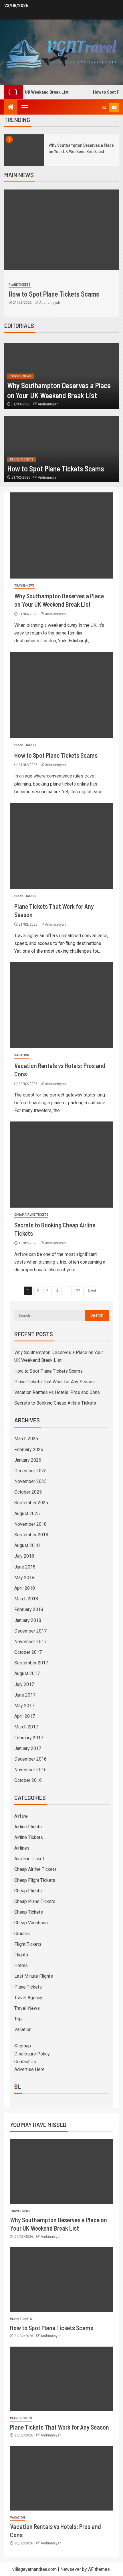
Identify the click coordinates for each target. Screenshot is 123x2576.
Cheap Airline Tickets (31, 1215)
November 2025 (30, 1481)
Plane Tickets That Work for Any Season (54, 1382)
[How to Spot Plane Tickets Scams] (61, 230)
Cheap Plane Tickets (35, 1901)
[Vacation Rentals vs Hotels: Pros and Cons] (61, 1005)
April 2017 (25, 1716)
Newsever (71, 2569)
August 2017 (27, 1673)
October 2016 (28, 1780)
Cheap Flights (28, 1891)
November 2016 (30, 1770)
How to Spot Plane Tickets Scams (54, 294)
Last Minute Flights (34, 1976)
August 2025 (27, 1514)
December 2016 (30, 1759)
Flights (21, 1955)
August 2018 (27, 1545)
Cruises (22, 1934)
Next (92, 1291)
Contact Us (25, 2062)
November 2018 (30, 1524)
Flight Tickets (28, 1944)
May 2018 (24, 1578)
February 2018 (29, 1609)
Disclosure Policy (32, 2054)
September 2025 (31, 1503)
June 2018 (25, 1567)
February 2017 (29, 1738)
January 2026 (28, 1460)
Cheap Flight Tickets (35, 1880)
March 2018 (26, 1599)
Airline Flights (28, 1827)
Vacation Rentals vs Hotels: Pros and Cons (57, 1392)
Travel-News (21, 376)
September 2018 (31, 1535)
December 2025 (30, 1471)
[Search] (104, 108)
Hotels (21, 1965)
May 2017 (24, 1706)
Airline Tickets (29, 1837)
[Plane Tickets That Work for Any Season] (61, 846)
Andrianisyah (50, 303)
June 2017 (25, 1695)
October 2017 (28, 1652)
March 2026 (26, 1439)
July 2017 (24, 1684)
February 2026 (29, 1450)
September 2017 (31, 1663)
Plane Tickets (20, 285)
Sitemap (23, 2046)
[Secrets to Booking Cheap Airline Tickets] (61, 1165)
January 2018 (28, 1620)
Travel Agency (28, 1998)
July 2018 (24, 1556)
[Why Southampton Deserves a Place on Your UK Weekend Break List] (24, 150)
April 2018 (25, 1588)
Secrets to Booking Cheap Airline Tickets (55, 1403)
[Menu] (24, 107)
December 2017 (30, 1631)
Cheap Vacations (31, 1923)
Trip (18, 2019)
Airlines (22, 1848)
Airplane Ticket (29, 1859)
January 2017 (28, 1748)
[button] (24, 107)
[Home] (11, 108)
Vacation (22, 1055)
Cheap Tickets (29, 1912)
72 (78, 1291)
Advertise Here (29, 2069)
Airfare (21, 1816)
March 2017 (26, 1727)
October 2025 (28, 1492)
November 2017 (30, 1642)
